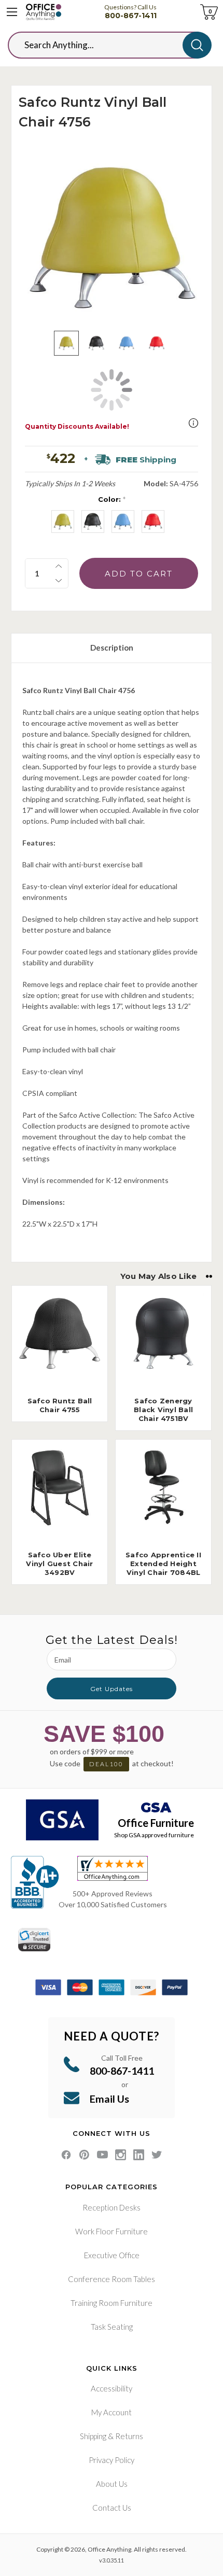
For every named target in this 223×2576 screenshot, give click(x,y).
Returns (129, 2436)
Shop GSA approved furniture (154, 1835)
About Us (112, 2484)
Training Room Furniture (112, 2303)
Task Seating (112, 2327)
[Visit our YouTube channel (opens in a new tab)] (102, 2155)
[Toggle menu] (12, 12)
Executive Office (112, 2255)
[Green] (63, 522)
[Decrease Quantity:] (59, 581)
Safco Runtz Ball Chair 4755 (60, 1405)
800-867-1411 (131, 16)
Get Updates (112, 1689)
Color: (112, 499)
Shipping (93, 2436)
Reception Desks (112, 2207)
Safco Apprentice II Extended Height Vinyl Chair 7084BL (163, 1564)
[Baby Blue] (123, 522)
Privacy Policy (112, 2460)
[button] (193, 423)
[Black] (93, 522)
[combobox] (103, 45)
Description (112, 647)
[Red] (153, 522)
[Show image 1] (66, 343)
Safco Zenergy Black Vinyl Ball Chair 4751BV (163, 1410)
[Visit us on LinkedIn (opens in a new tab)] (139, 2155)
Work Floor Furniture (112, 2231)
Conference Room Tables (112, 2279)
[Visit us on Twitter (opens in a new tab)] (157, 2155)
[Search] (197, 45)
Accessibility (112, 2388)
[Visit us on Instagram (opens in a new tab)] (121, 2155)
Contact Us (112, 2508)
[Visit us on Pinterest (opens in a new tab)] (84, 2155)
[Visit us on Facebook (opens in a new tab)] (66, 2155)
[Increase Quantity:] (59, 566)
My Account (112, 2412)
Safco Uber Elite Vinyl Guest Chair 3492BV (59, 1564)
